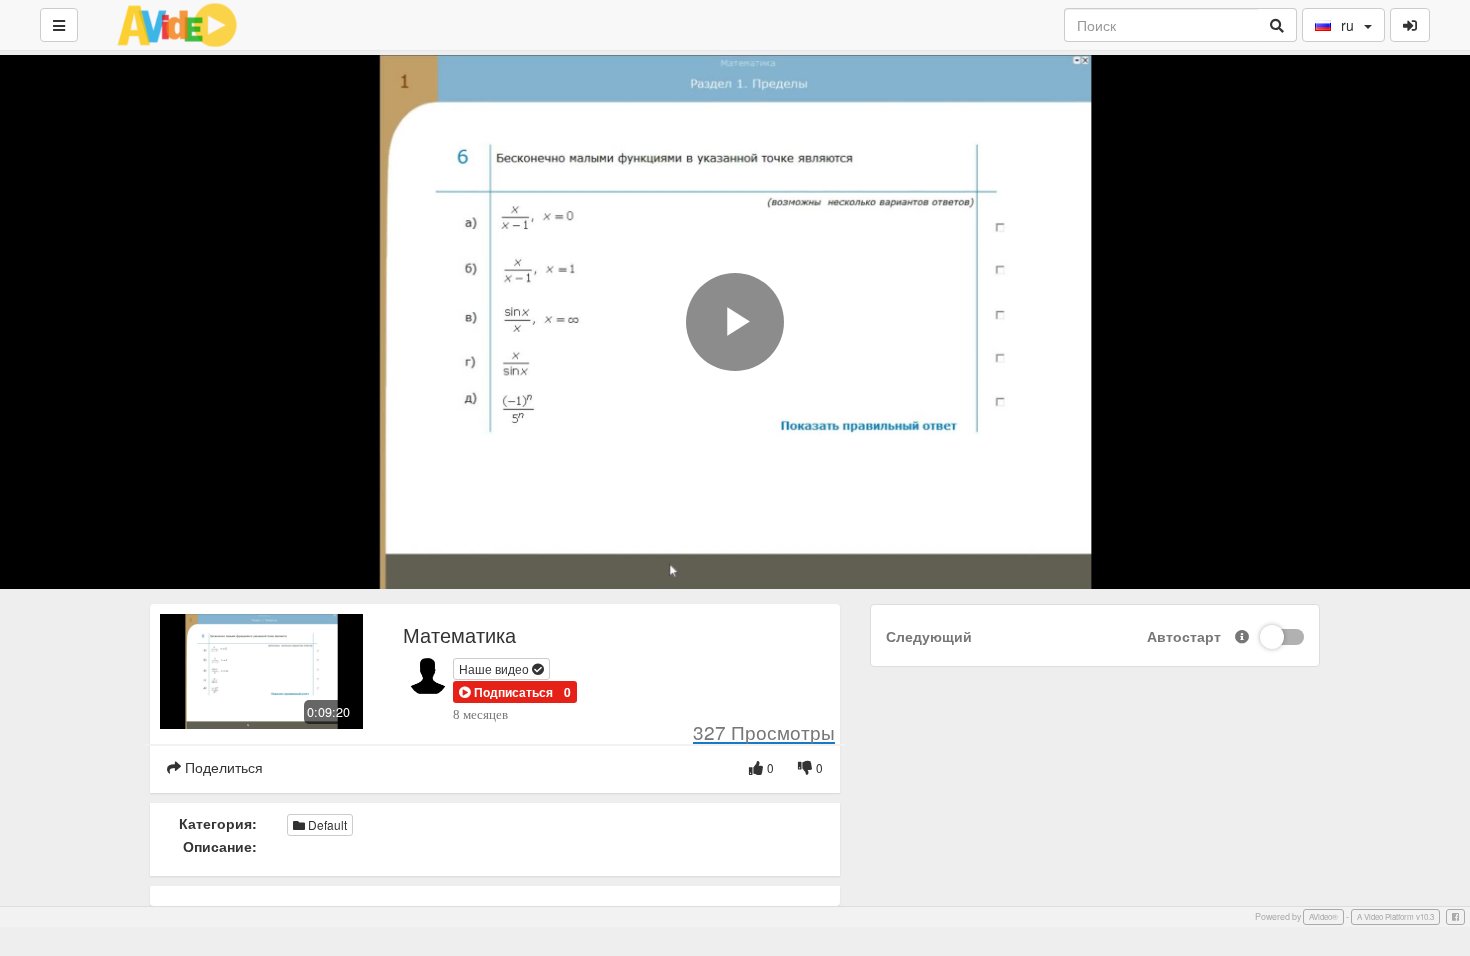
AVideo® (1323, 916)
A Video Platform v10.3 (1395, 916)
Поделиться (222, 767)
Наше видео (495, 668)
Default (326, 824)
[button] (506, 692)
